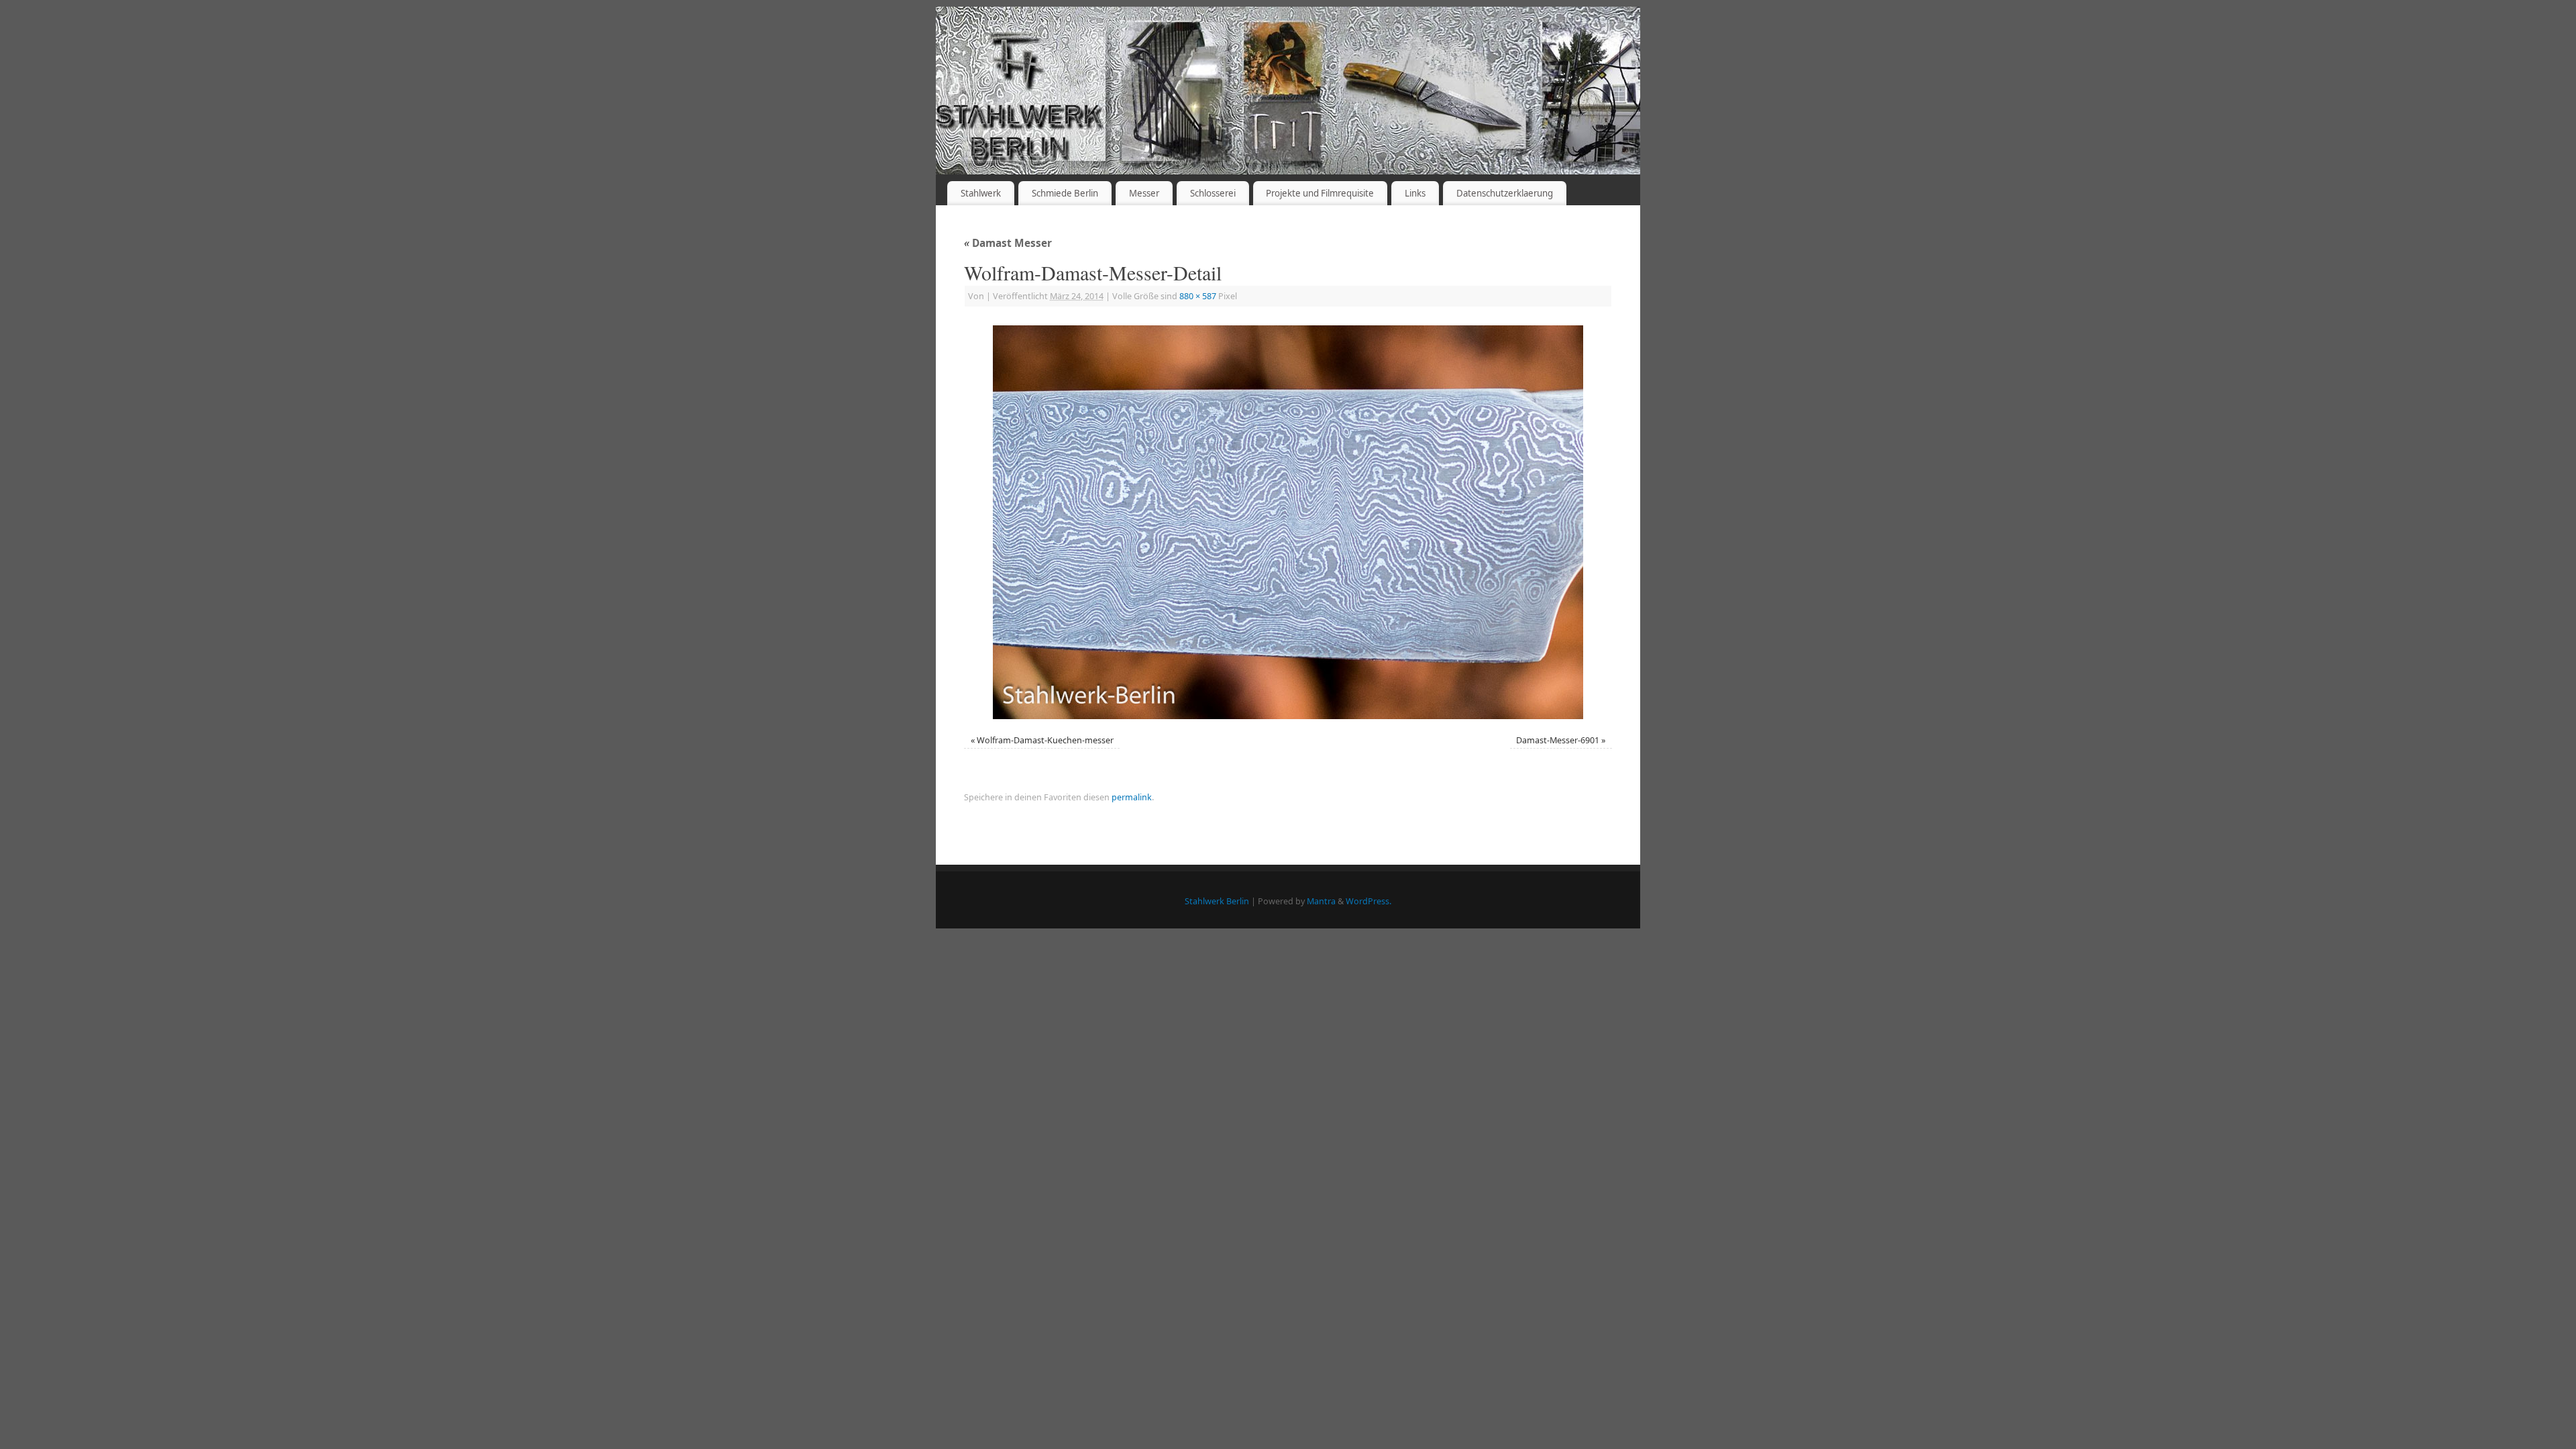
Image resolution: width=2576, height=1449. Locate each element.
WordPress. (1368, 901)
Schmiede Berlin (1065, 193)
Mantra (1321, 901)
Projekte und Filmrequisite (1320, 193)
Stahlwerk (981, 193)
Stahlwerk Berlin (1217, 901)
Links (1415, 193)
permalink (1132, 797)
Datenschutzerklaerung (1505, 193)
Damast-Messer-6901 (1558, 740)
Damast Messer (1008, 243)
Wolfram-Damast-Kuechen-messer (1045, 740)
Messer (1144, 193)
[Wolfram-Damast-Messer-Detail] (1288, 522)
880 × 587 (1198, 296)
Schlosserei (1213, 193)
